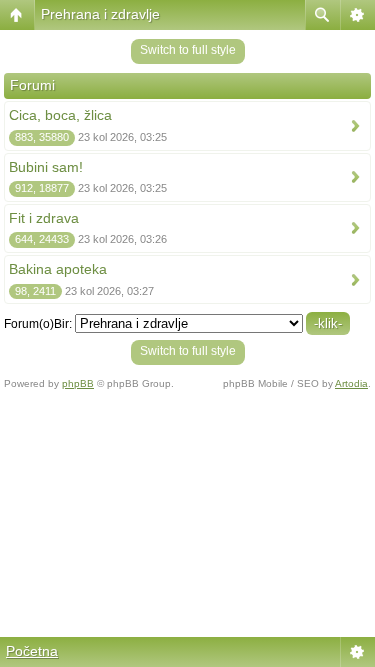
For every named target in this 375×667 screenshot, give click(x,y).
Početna (32, 651)
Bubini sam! (46, 167)
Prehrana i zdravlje (100, 14)
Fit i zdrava (44, 218)
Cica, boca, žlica (60, 115)
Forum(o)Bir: (38, 324)
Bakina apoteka (58, 269)
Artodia (351, 383)
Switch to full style (188, 50)
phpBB (78, 383)
